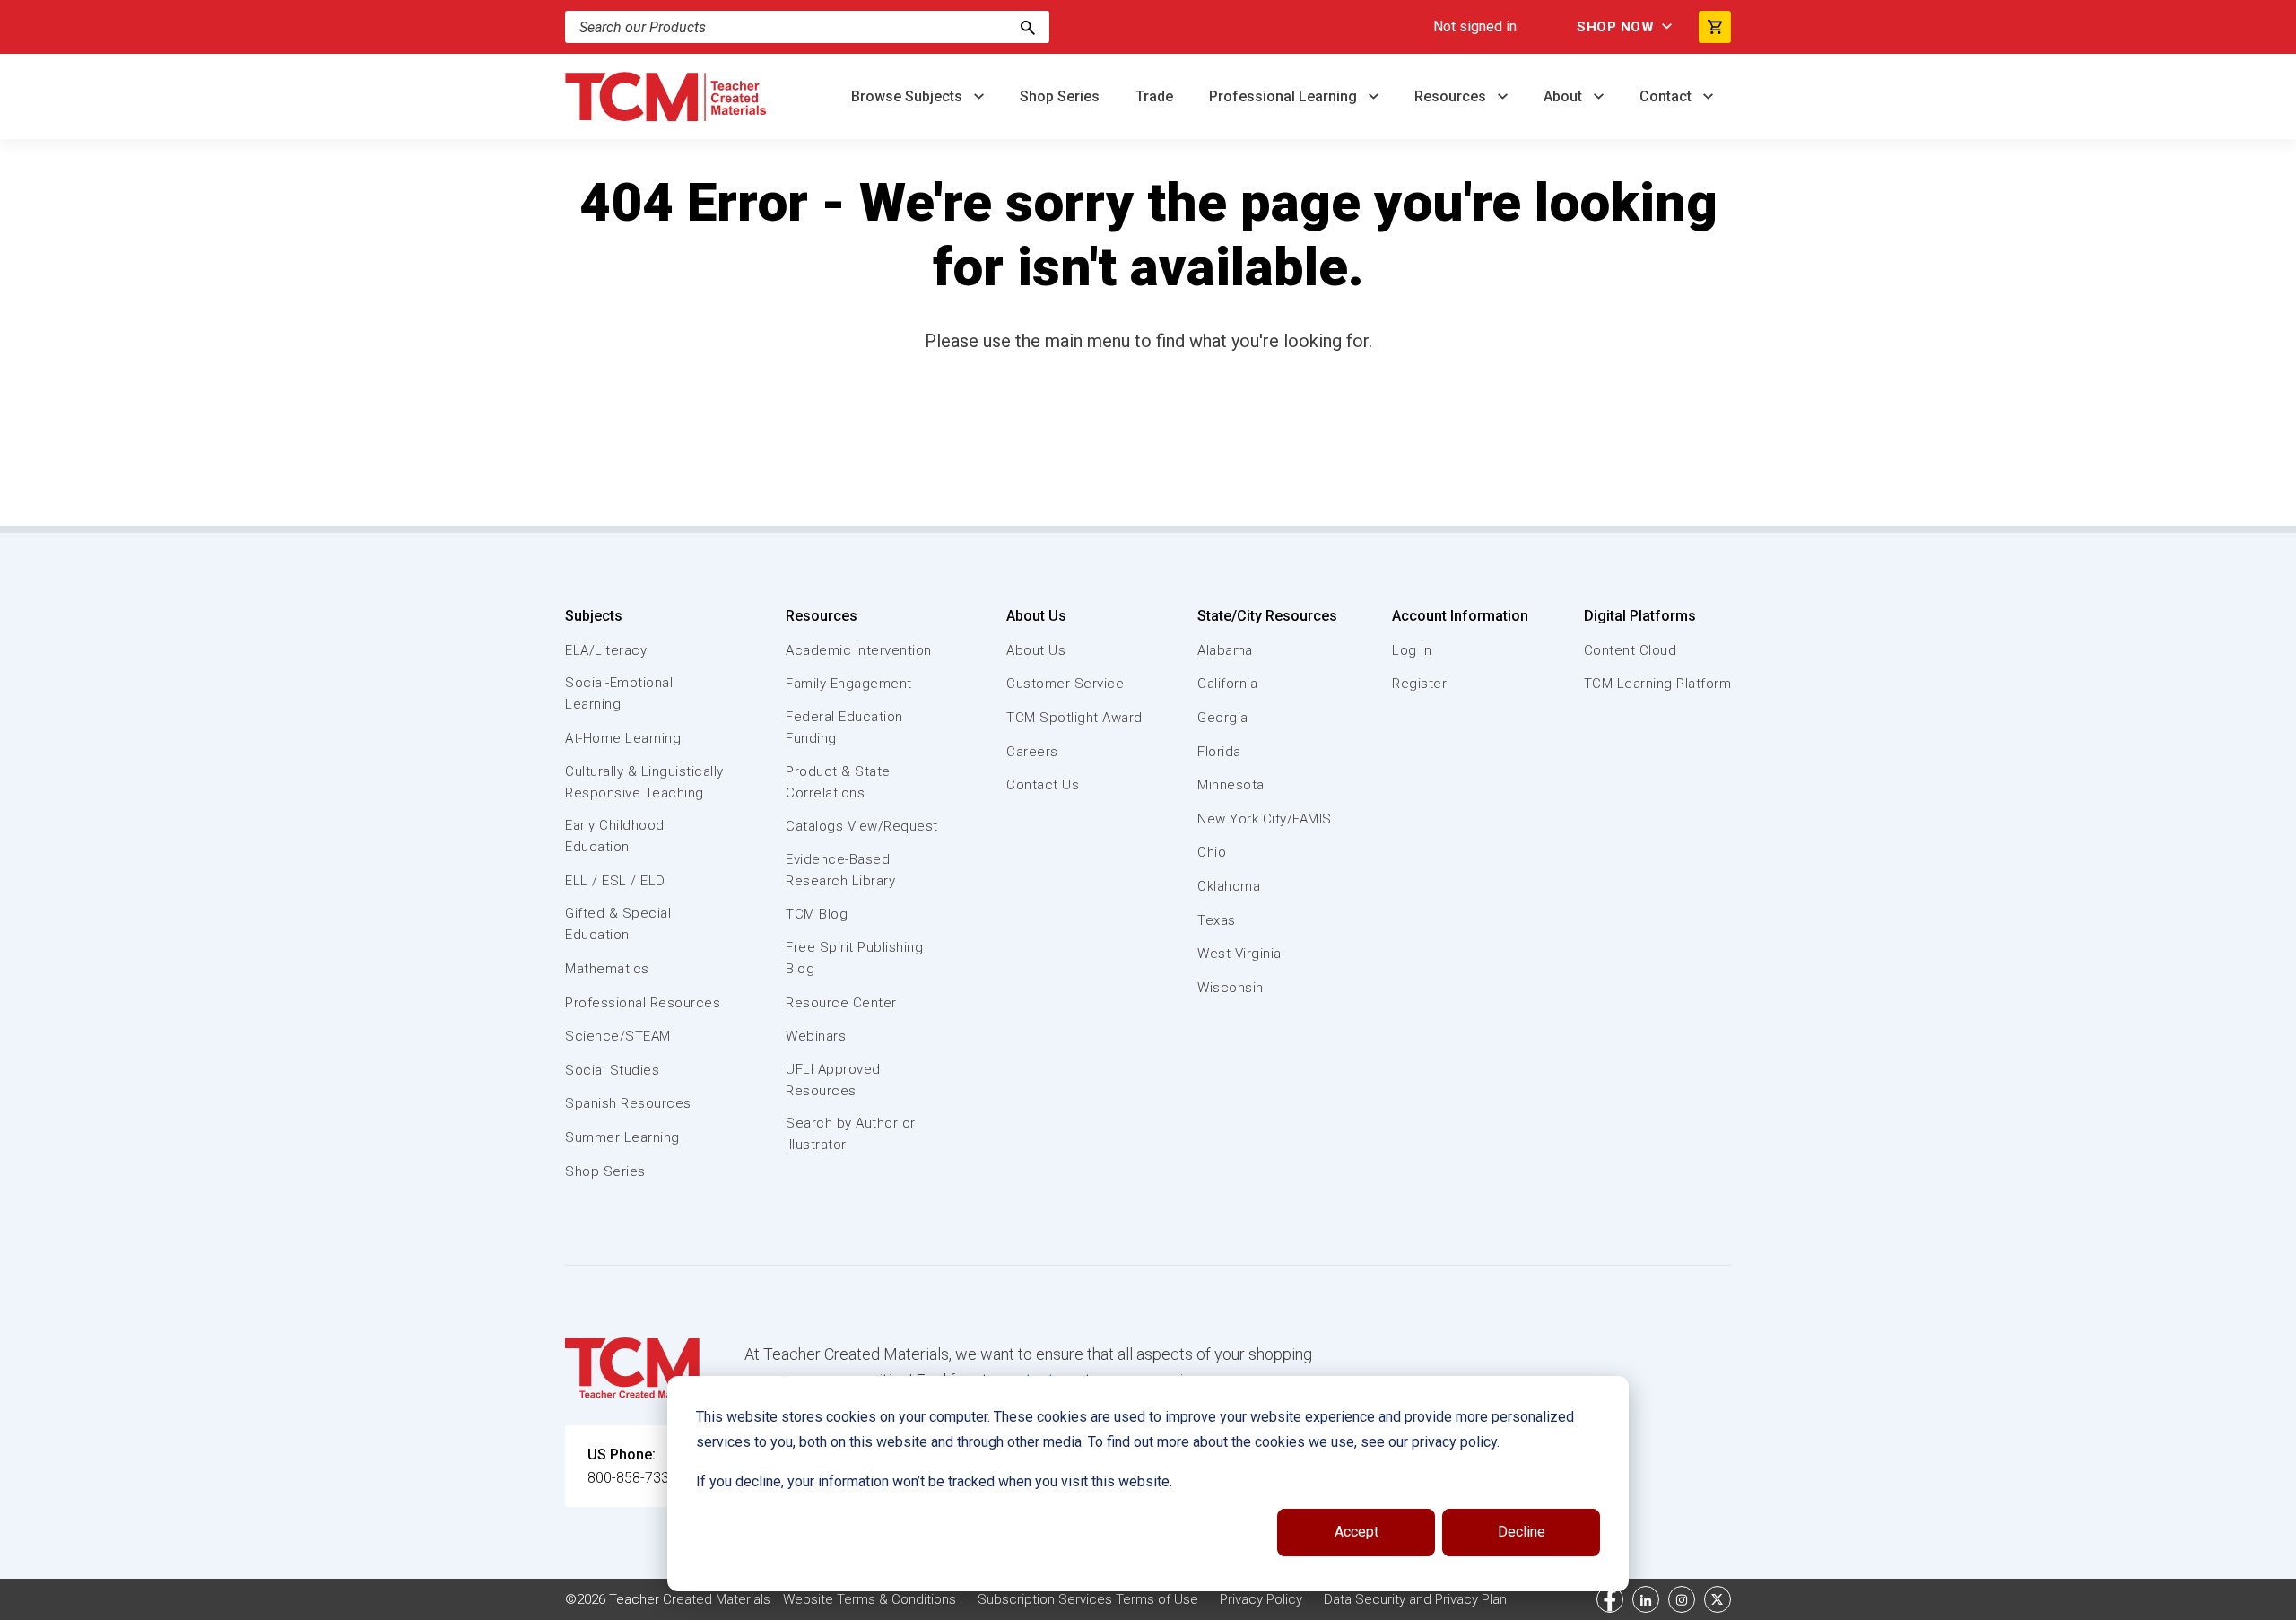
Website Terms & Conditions (870, 1599)
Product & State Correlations (838, 782)
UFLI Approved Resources (833, 1080)
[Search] (1028, 27)
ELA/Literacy (606, 650)
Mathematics (607, 969)
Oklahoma (1229, 886)
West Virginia (1239, 954)
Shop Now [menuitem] (1615, 27)
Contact (1667, 96)
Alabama (1225, 650)
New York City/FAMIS (1265, 819)
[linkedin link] (1646, 1599)
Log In (1412, 650)
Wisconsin (1231, 988)
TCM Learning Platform (1658, 684)
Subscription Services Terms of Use (1088, 1599)
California (1227, 684)
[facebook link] (1610, 1599)
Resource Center (841, 1003)
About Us (1036, 616)
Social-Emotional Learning (619, 693)
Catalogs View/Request (862, 826)
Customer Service (1065, 684)
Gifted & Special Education (618, 924)
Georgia (1223, 718)
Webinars (816, 1036)
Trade (1154, 96)
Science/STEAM (618, 1036)
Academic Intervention (859, 650)
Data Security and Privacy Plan (1415, 1599)
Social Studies (612, 1070)
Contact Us (1043, 785)
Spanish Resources (628, 1103)
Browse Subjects (909, 96)
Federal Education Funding (844, 727)
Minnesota (1231, 785)
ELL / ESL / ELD (615, 881)
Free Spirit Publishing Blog (854, 958)
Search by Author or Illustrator (851, 1134)
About (1565, 96)
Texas (1217, 920)
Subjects (594, 616)
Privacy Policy (1261, 1599)
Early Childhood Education (615, 836)
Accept (1357, 1532)
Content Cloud (1631, 650)
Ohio (1212, 852)
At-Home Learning (623, 738)
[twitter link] (1718, 1599)
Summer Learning (622, 1137)
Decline (1522, 1532)
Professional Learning (1285, 96)
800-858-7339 (632, 1478)
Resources (1452, 96)
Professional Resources (643, 1003)
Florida (1219, 752)
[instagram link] (1682, 1599)
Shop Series (1060, 96)
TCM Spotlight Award (1074, 718)
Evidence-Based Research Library (840, 870)
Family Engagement (849, 684)
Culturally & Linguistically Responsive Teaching (644, 782)
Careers (1032, 752)
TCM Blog (817, 914)
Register (1419, 684)
